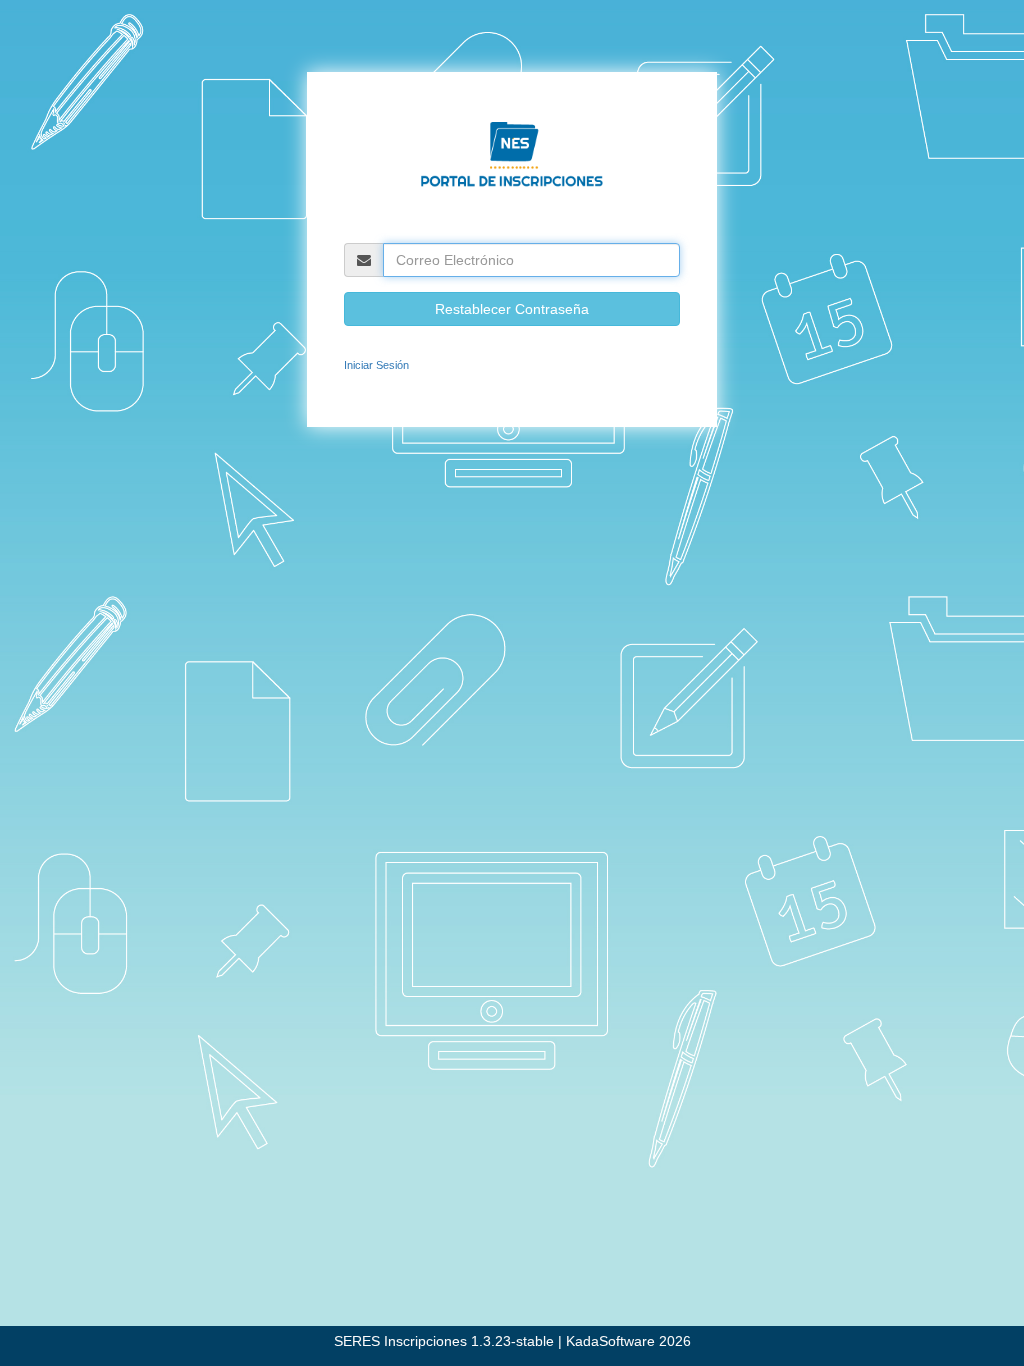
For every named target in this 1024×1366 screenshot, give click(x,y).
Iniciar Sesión (376, 365)
